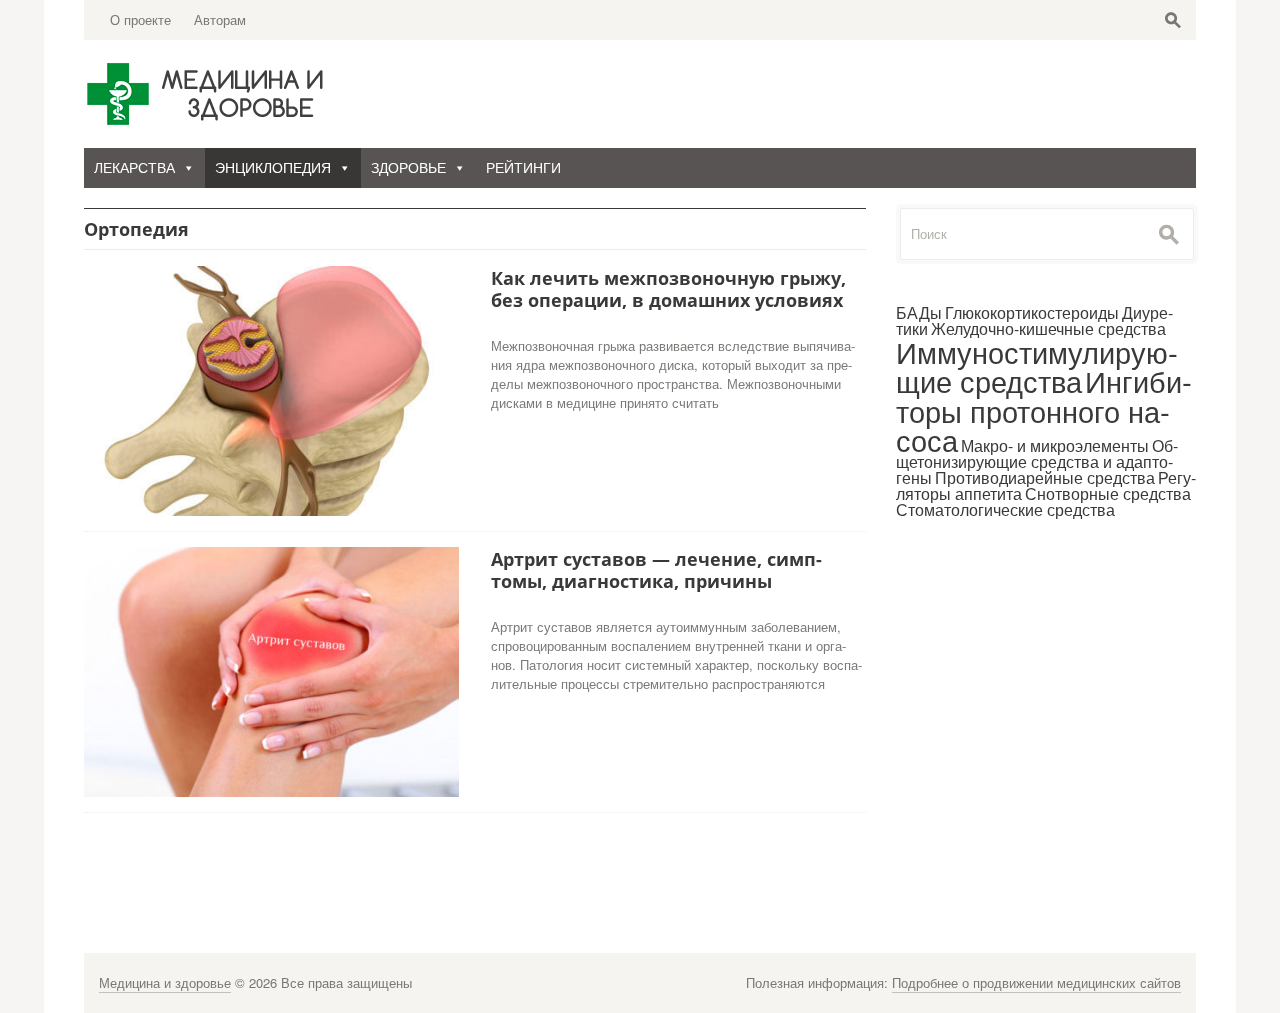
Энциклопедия (273, 168)
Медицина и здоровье (165, 982)
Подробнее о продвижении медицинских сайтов (1036, 982)
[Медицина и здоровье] (209, 93)
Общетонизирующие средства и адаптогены (1037, 461)
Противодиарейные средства (1045, 477)
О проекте (140, 19)
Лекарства (134, 168)
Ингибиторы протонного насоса (1044, 409)
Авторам (220, 19)
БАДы (919, 312)
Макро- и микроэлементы (1055, 445)
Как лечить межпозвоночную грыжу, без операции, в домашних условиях (668, 289)
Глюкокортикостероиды (1032, 312)
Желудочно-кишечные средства (1048, 328)
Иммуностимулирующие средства (1037, 365)
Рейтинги (523, 168)
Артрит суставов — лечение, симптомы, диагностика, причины (656, 570)
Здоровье (408, 168)
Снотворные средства (1108, 493)
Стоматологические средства (1005, 509)
